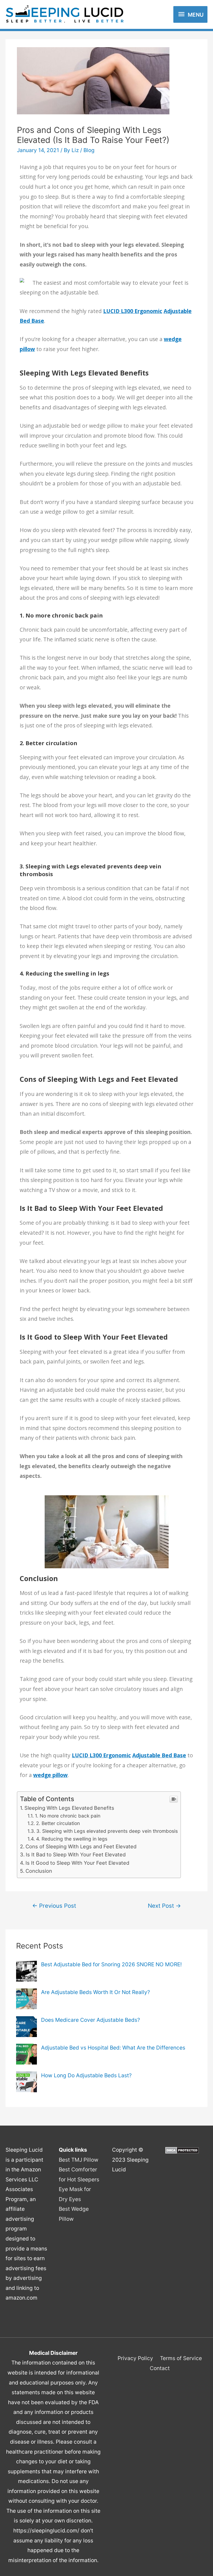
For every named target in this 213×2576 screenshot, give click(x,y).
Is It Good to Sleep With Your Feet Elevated (77, 1863)
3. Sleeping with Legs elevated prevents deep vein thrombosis (107, 1831)
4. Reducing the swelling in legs (72, 1839)
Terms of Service (181, 2358)
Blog (89, 150)
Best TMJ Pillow (79, 2160)
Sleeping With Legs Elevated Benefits (69, 1808)
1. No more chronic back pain (68, 1816)
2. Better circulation (58, 1823)
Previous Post (54, 1906)
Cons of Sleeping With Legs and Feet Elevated (81, 1846)
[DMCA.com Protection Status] (182, 2150)
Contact (160, 2368)
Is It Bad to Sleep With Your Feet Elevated (76, 1854)
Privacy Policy (135, 2358)
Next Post (164, 1906)
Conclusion (39, 1871)
